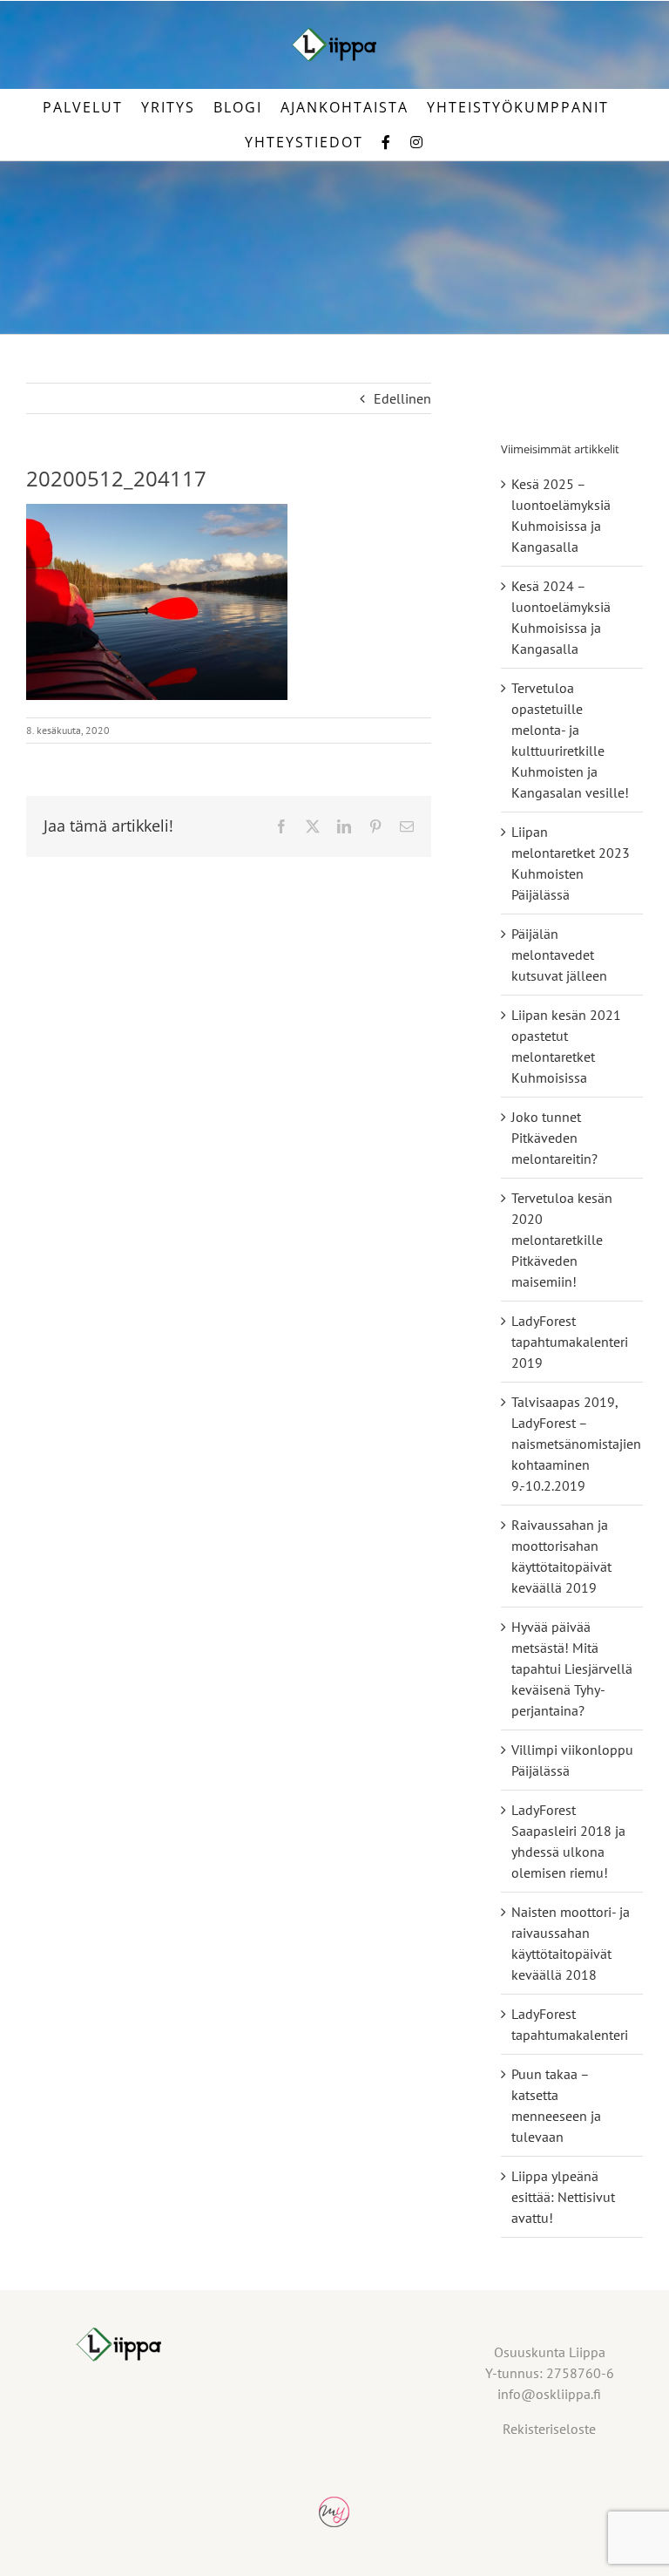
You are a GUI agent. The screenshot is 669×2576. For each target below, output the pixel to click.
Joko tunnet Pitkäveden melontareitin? (554, 1138)
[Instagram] (417, 142)
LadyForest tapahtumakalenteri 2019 (570, 1342)
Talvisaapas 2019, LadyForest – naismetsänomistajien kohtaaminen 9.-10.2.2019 (576, 1444)
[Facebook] (387, 142)
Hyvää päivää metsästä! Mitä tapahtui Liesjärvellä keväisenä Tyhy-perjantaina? (572, 1669)
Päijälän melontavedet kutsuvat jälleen (559, 955)
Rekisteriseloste (549, 2429)
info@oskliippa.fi (549, 2394)
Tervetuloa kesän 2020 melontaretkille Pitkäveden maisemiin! (562, 1240)
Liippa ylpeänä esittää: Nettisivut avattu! (563, 2197)
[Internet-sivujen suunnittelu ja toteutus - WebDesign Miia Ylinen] (334, 2507)
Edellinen (402, 398)
